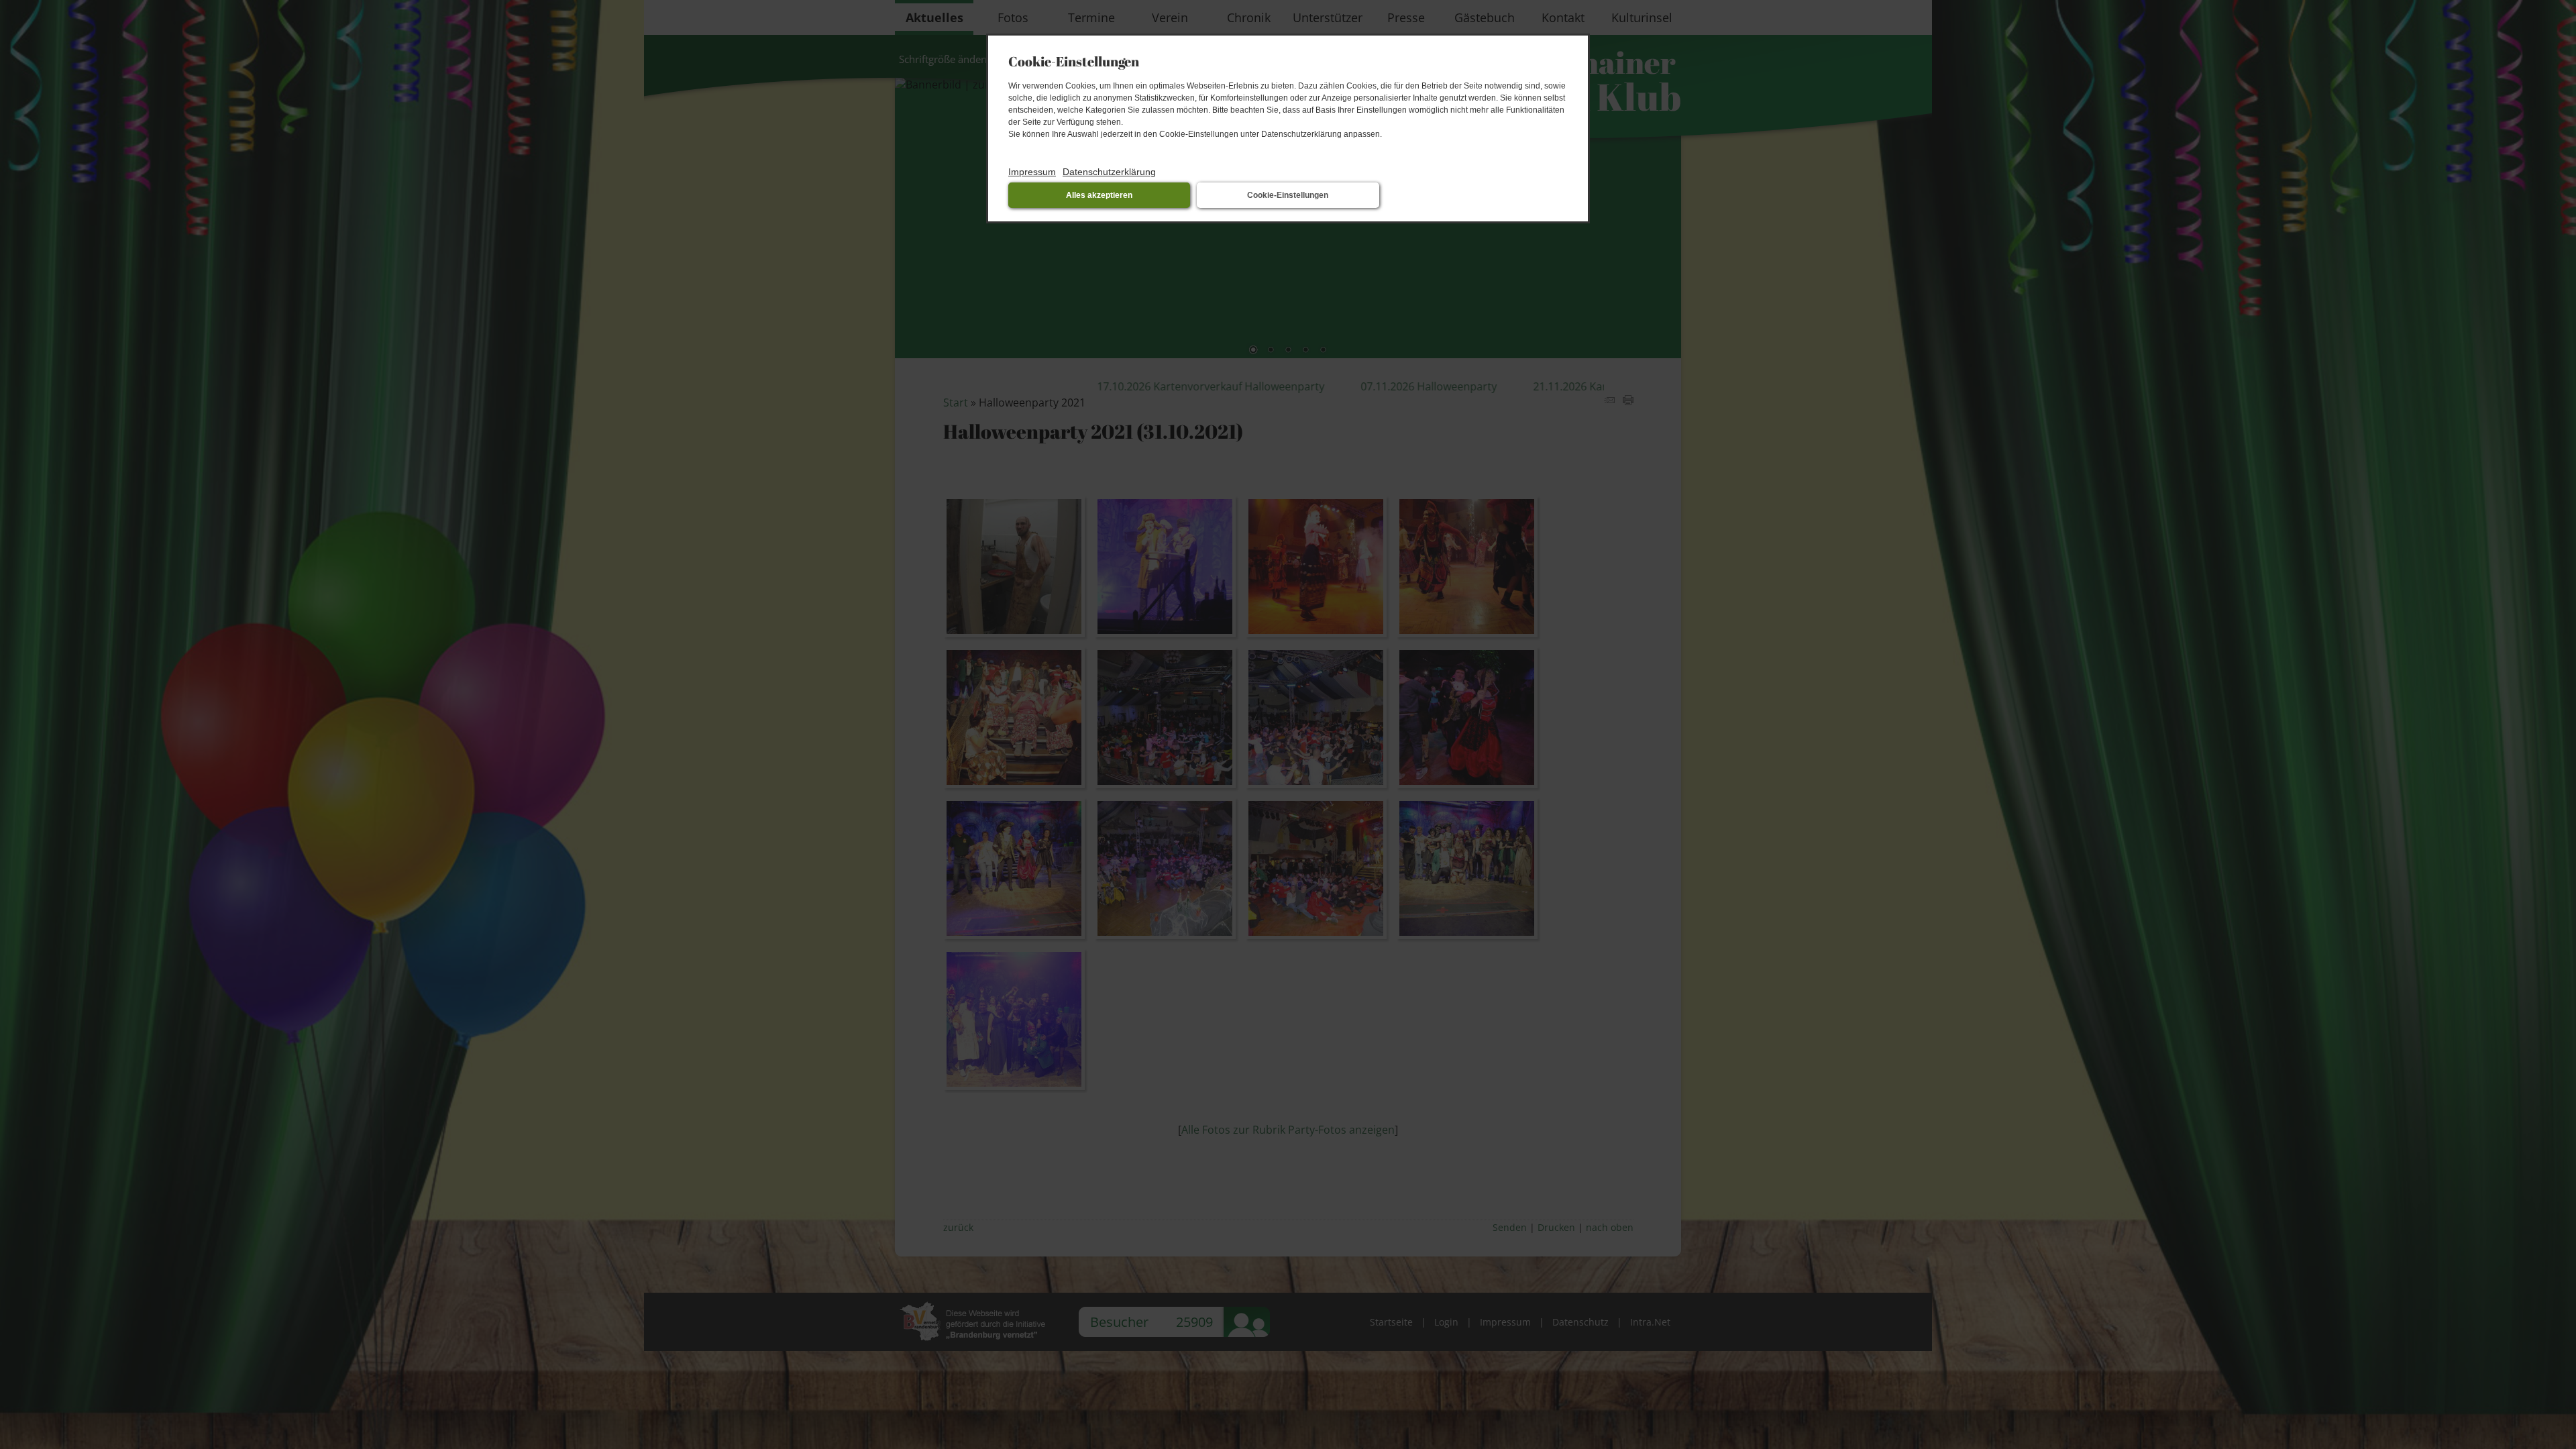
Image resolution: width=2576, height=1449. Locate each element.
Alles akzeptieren (1099, 195)
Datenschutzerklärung (1109, 172)
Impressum (1032, 172)
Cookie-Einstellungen (1288, 195)
